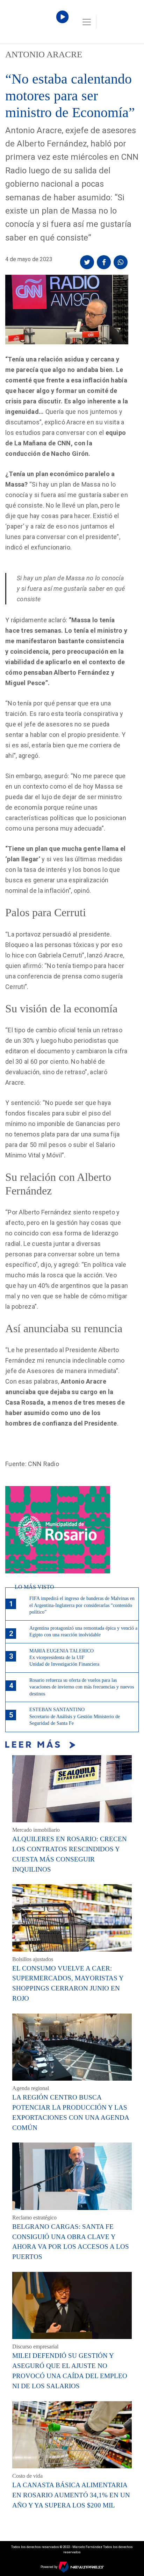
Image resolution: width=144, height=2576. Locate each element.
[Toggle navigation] (87, 22)
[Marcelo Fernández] (35, 24)
